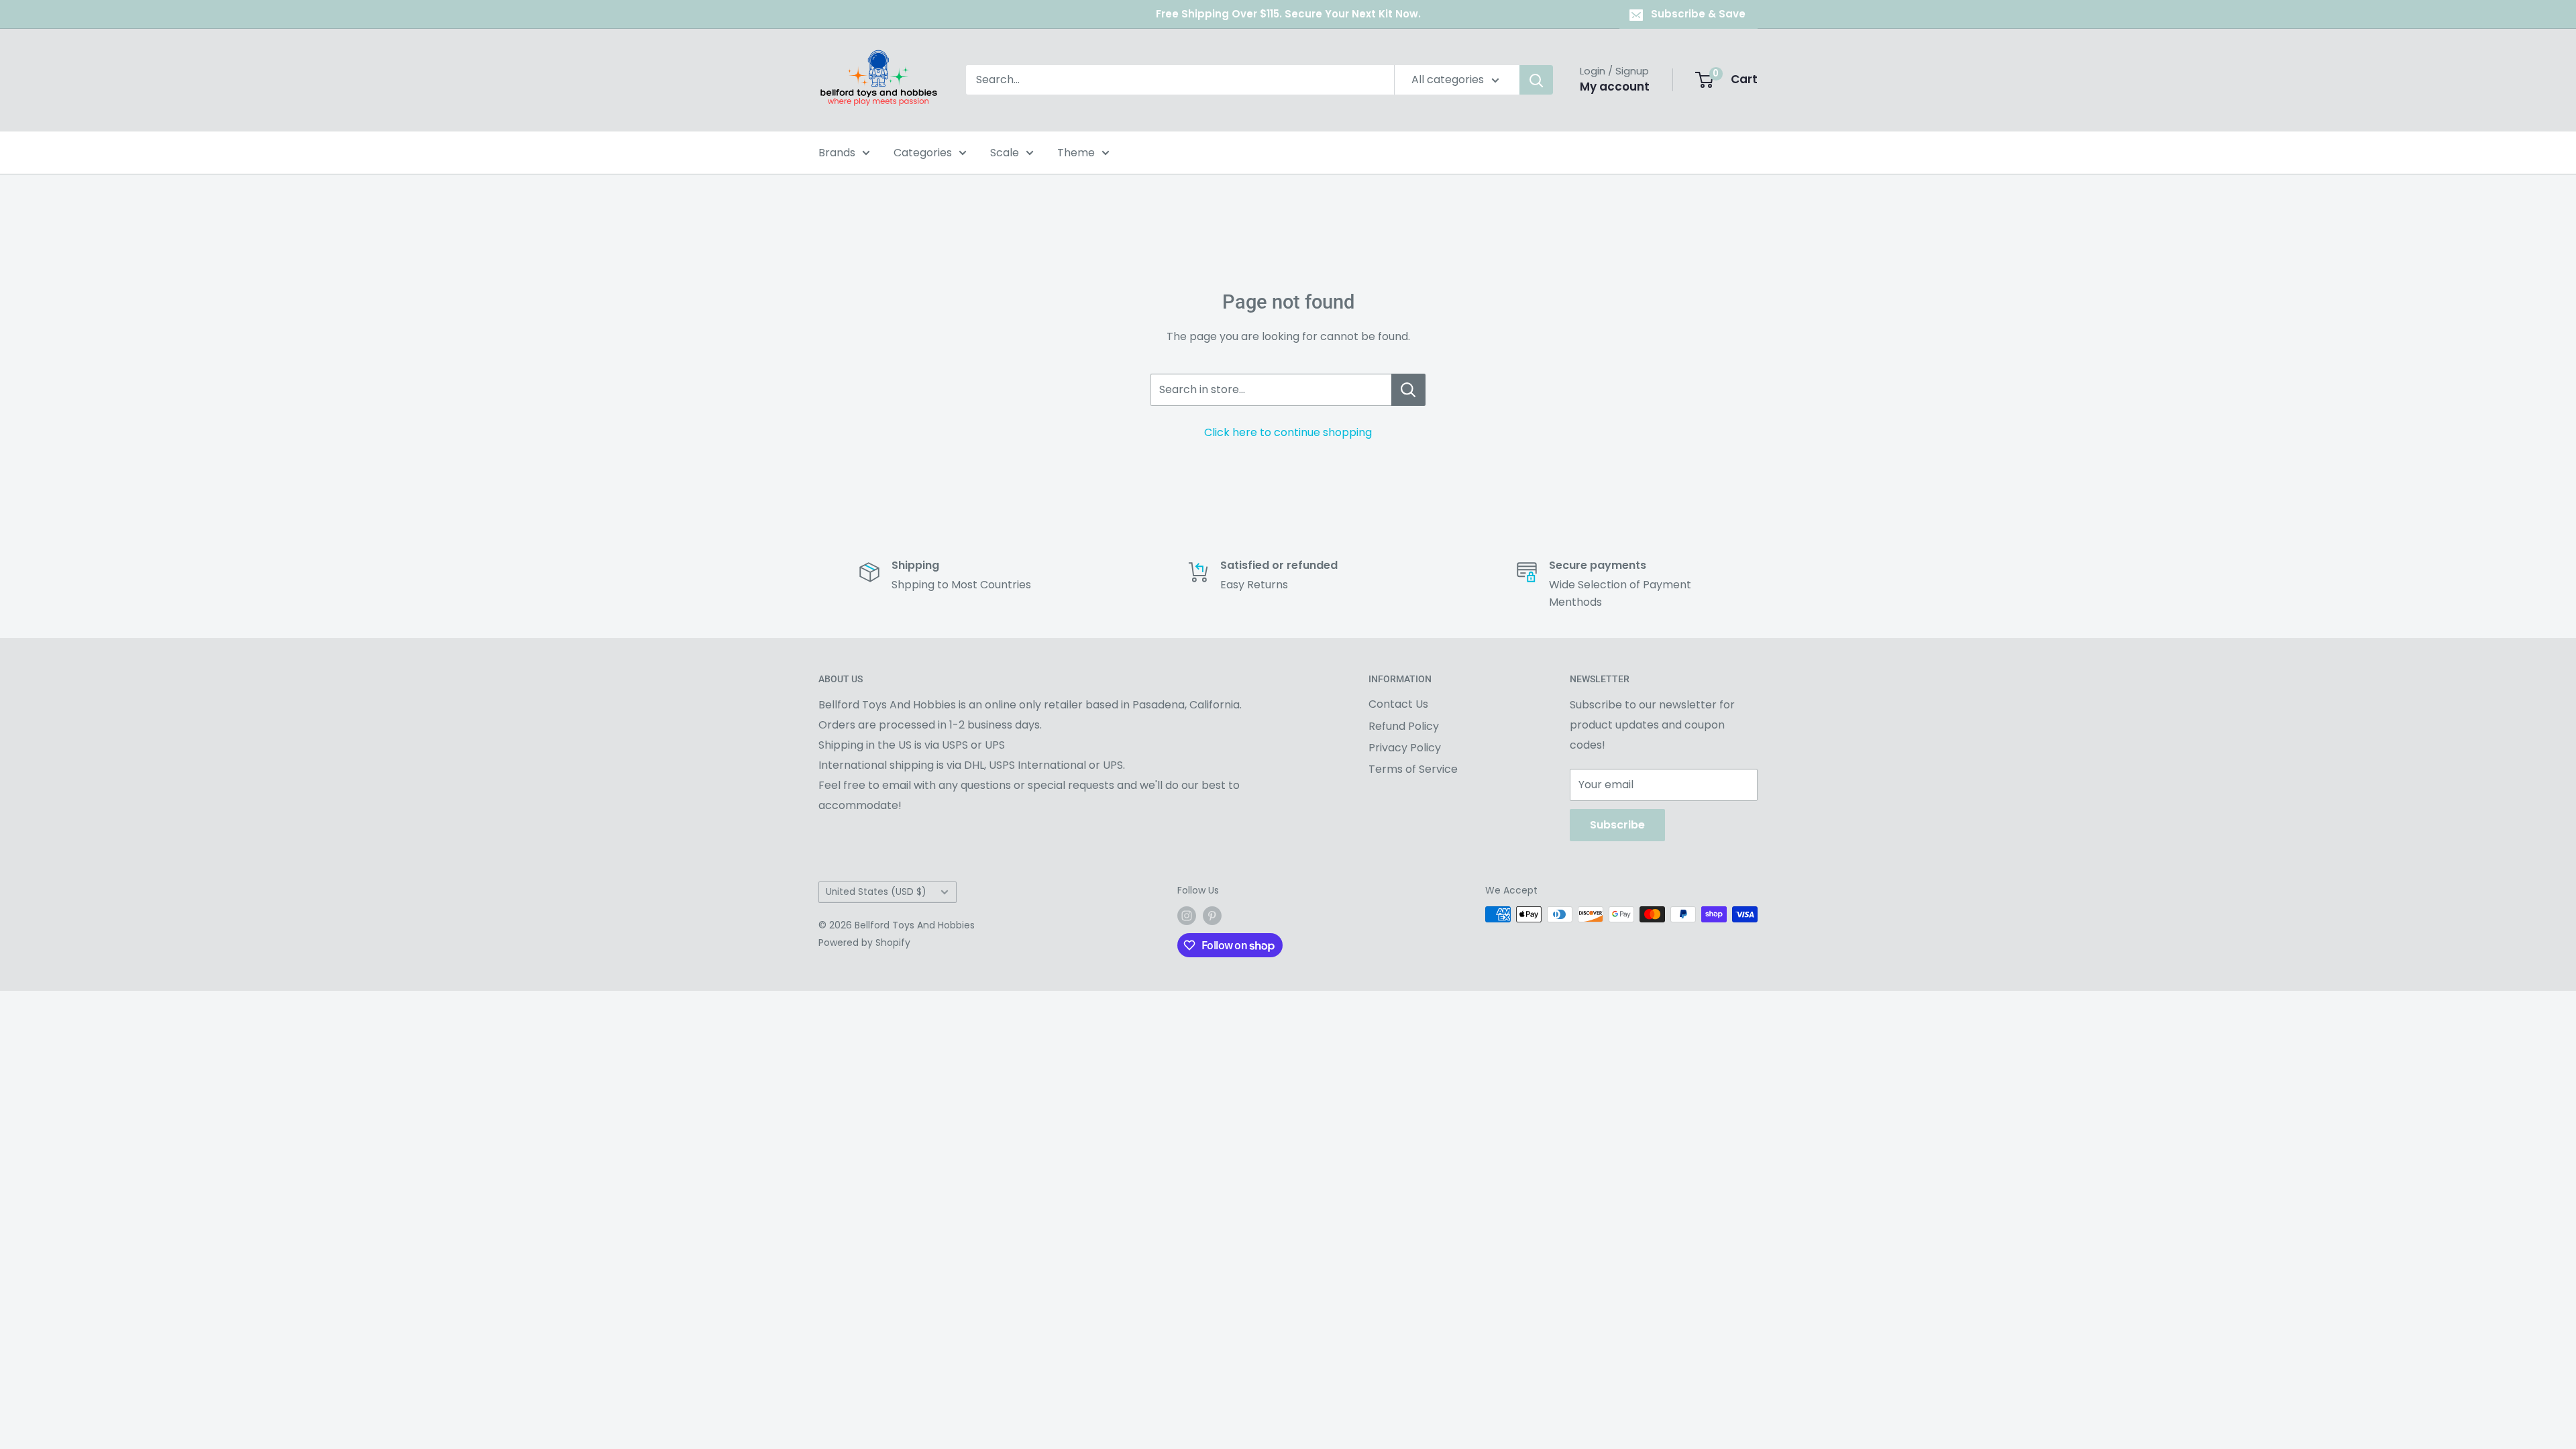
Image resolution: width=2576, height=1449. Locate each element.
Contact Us (1398, 704)
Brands (837, 153)
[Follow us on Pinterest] (1212, 916)
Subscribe (1617, 825)
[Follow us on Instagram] (1187, 916)
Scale (1005, 153)
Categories (923, 153)
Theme (1076, 153)
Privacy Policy (1405, 748)
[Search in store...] (1408, 390)
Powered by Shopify (864, 943)
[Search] (1536, 80)
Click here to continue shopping (1288, 432)
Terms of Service (1413, 769)
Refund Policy (1404, 726)
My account (1615, 87)
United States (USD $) (876, 892)
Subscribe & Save (1698, 14)
